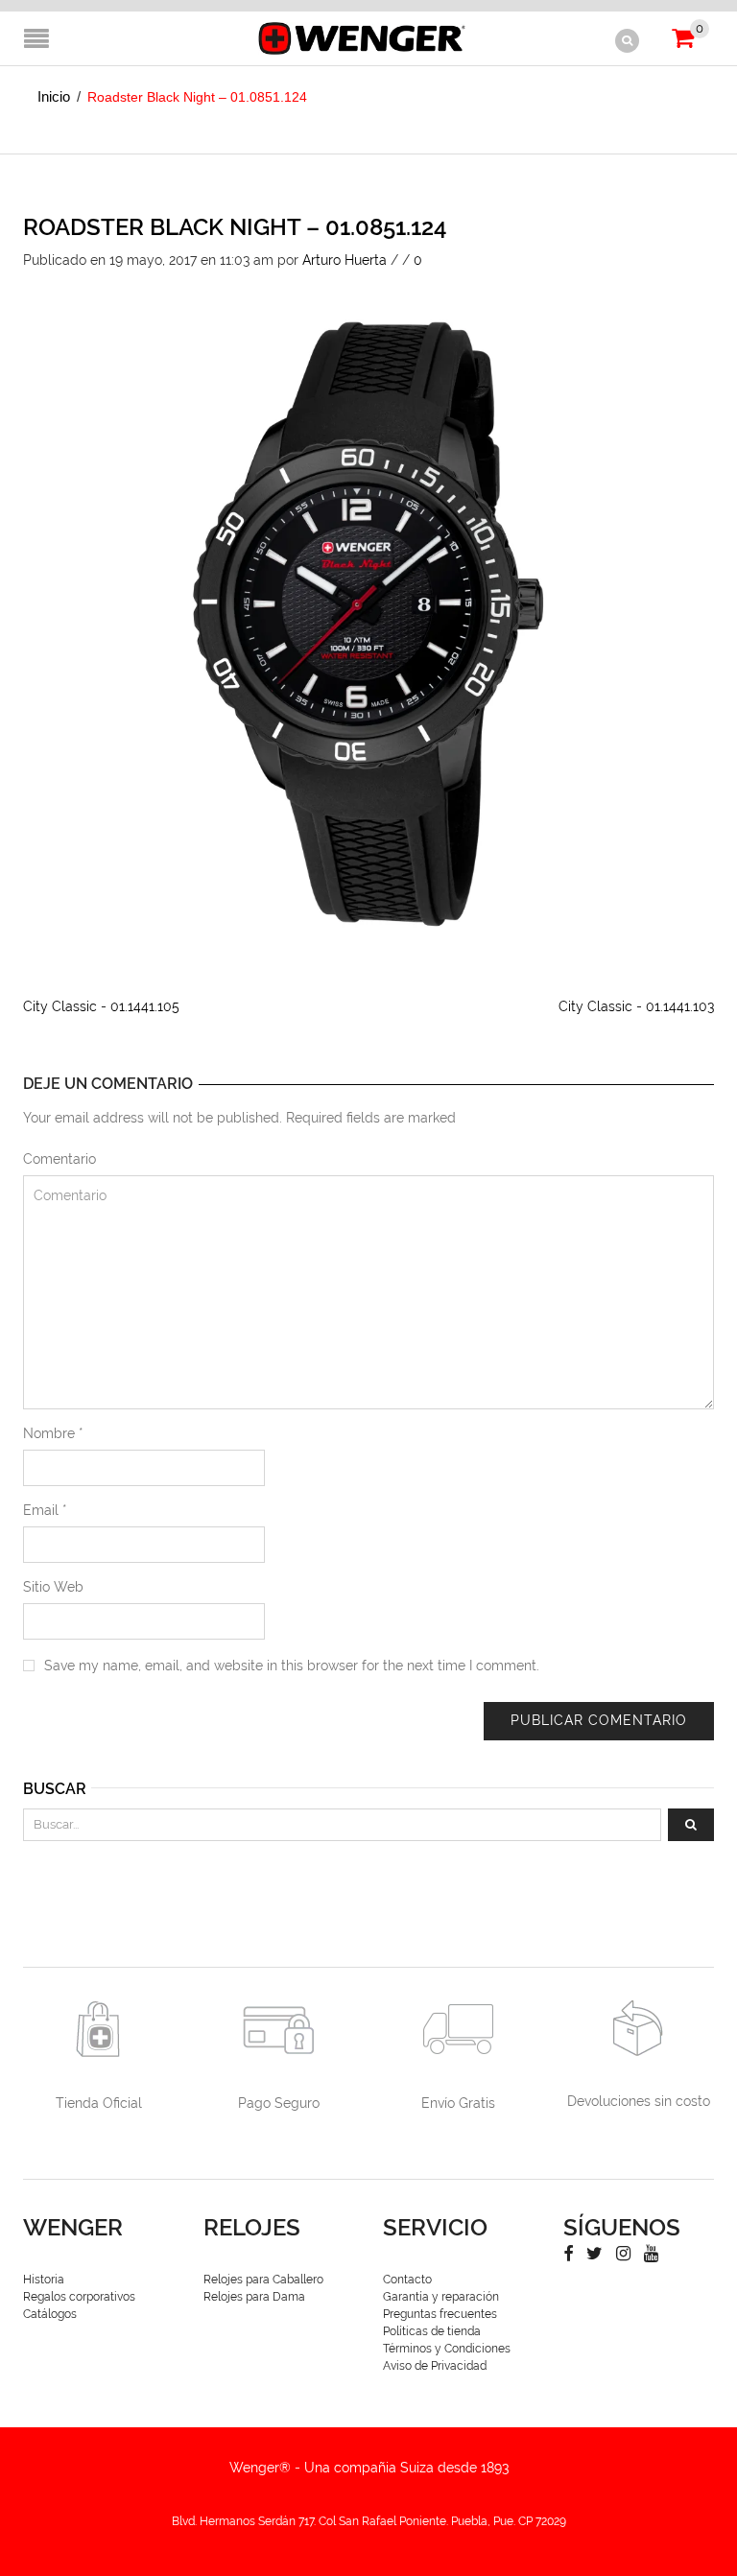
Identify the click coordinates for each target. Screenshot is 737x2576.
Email (45, 1510)
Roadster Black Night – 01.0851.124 (235, 227)
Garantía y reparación (441, 2297)
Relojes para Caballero (263, 2280)
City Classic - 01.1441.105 (101, 1006)
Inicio (54, 96)
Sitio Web (53, 1587)
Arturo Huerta (345, 260)
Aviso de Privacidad (435, 2366)
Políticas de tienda (432, 2331)
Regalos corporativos (79, 2297)
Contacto (407, 2280)
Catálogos (50, 2314)
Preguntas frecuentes (440, 2314)
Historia (44, 2280)
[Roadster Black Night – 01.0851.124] (368, 613)
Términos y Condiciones (447, 2349)
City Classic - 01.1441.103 (636, 1006)
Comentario (59, 1159)
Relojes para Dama (254, 2297)
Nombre (53, 1433)
